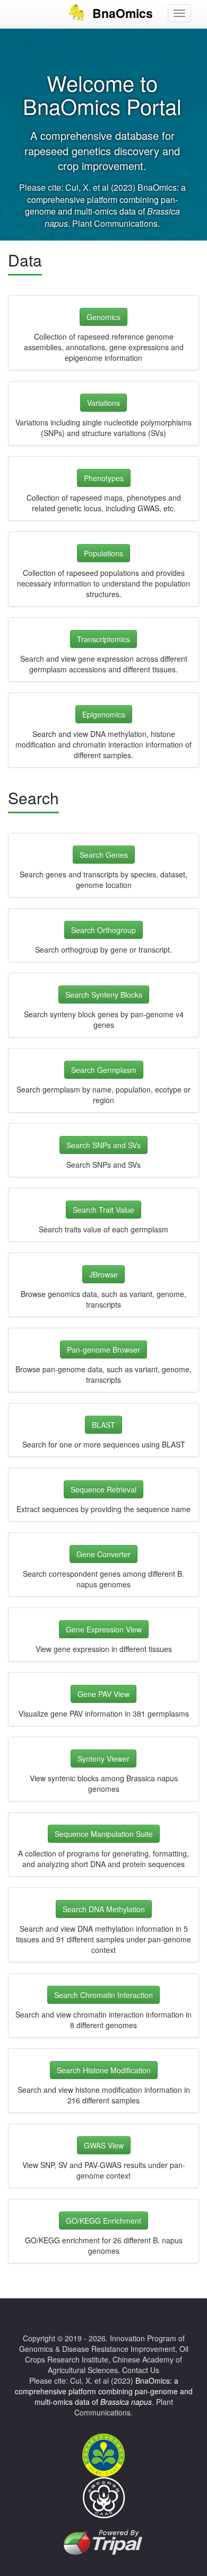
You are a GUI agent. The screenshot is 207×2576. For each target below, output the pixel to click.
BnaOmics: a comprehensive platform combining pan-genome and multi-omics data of (105, 206)
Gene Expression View (104, 1629)
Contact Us (141, 2370)
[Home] (77, 13)
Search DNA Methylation (104, 1909)
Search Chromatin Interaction (103, 1995)
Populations (103, 553)
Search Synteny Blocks (104, 994)
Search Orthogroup (103, 930)
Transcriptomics (103, 639)
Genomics (103, 317)
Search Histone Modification (104, 2070)
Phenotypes (104, 478)
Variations (103, 403)
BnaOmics (123, 13)
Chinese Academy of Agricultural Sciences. (115, 2365)
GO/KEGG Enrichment (103, 2220)
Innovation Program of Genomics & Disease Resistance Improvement (102, 2343)
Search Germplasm (104, 1070)
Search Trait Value (103, 1210)
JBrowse (103, 1274)
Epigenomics (104, 714)
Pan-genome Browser (103, 1349)
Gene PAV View (103, 1694)
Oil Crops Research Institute (107, 2354)
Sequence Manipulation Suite (104, 1834)
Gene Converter (103, 1554)
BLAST (103, 1425)
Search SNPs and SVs (103, 1145)
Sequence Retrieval (103, 1489)
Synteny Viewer (103, 1758)
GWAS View (104, 2145)
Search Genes (104, 855)
